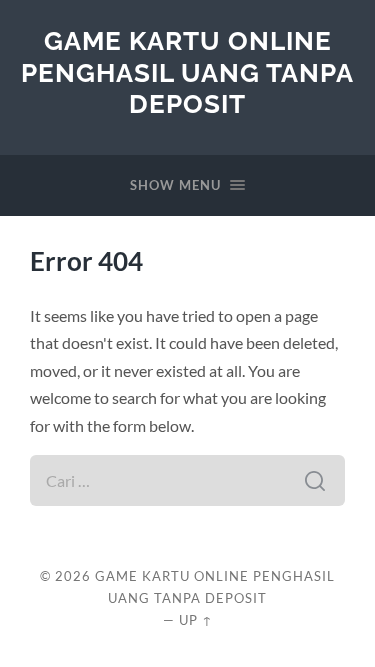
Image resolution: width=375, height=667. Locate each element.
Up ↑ (196, 620)
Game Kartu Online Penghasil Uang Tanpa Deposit (187, 72)
